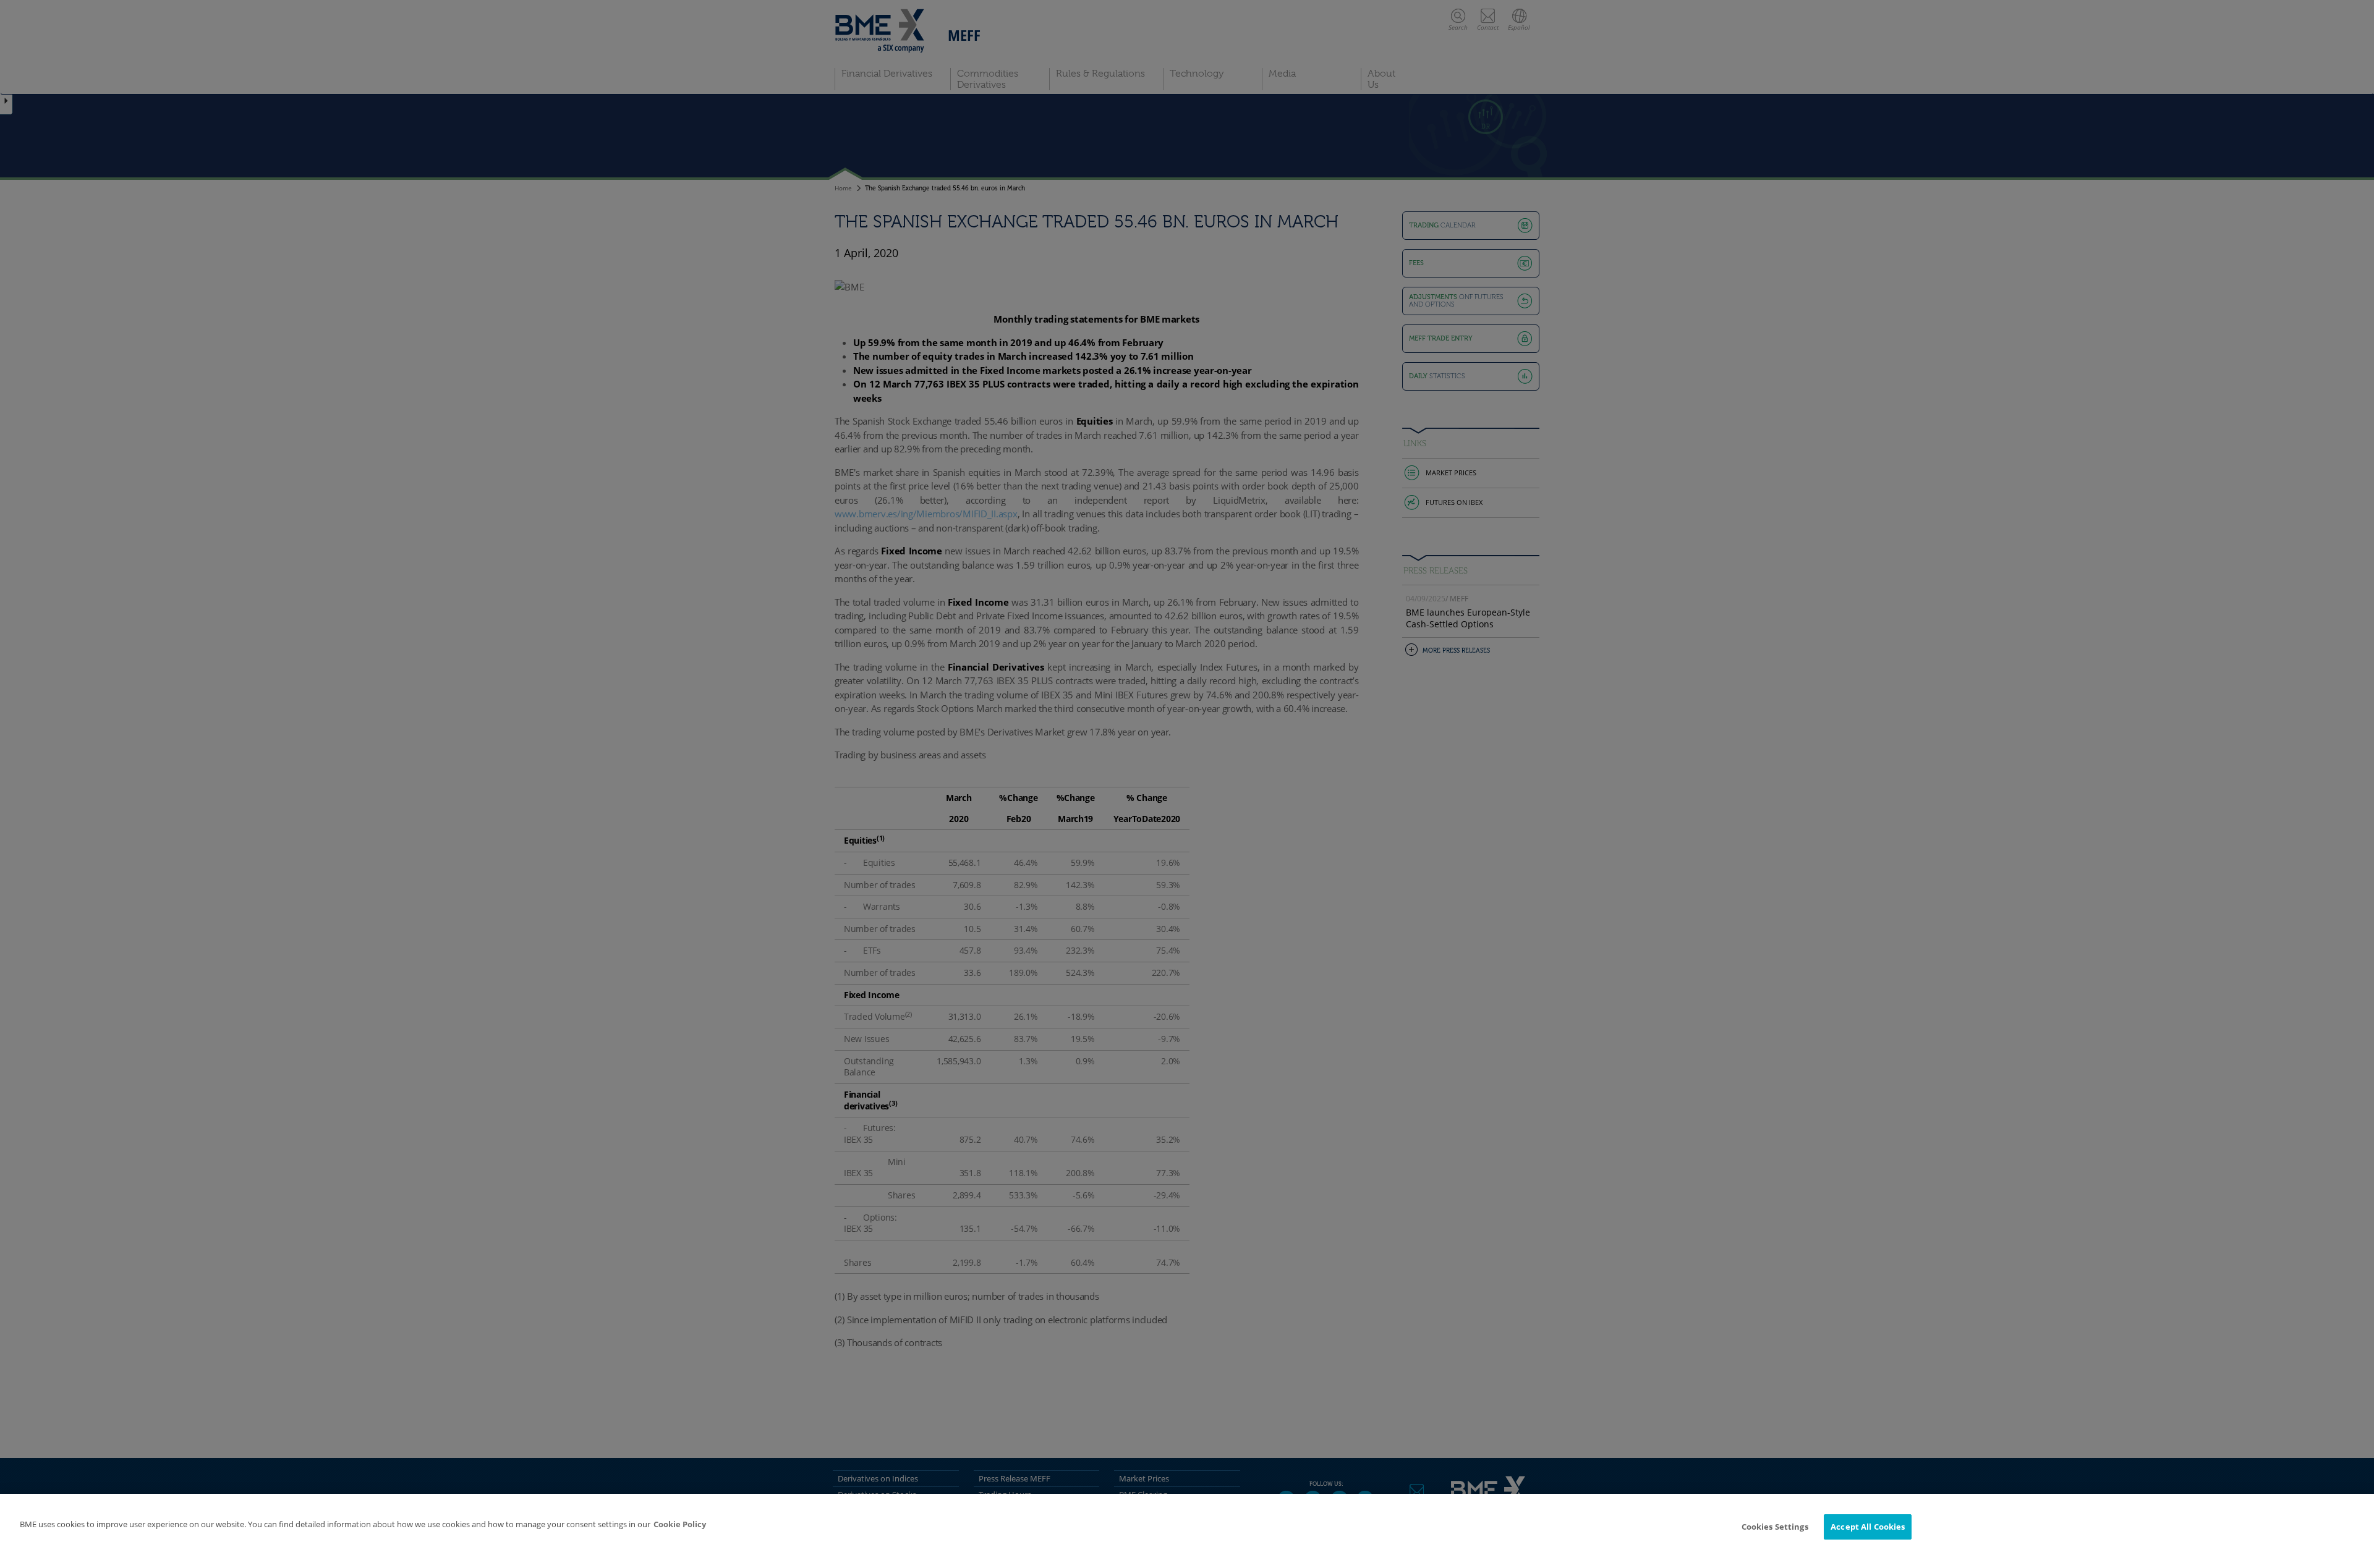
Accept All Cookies (1868, 1527)
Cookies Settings (1775, 1527)
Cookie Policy (680, 1524)
